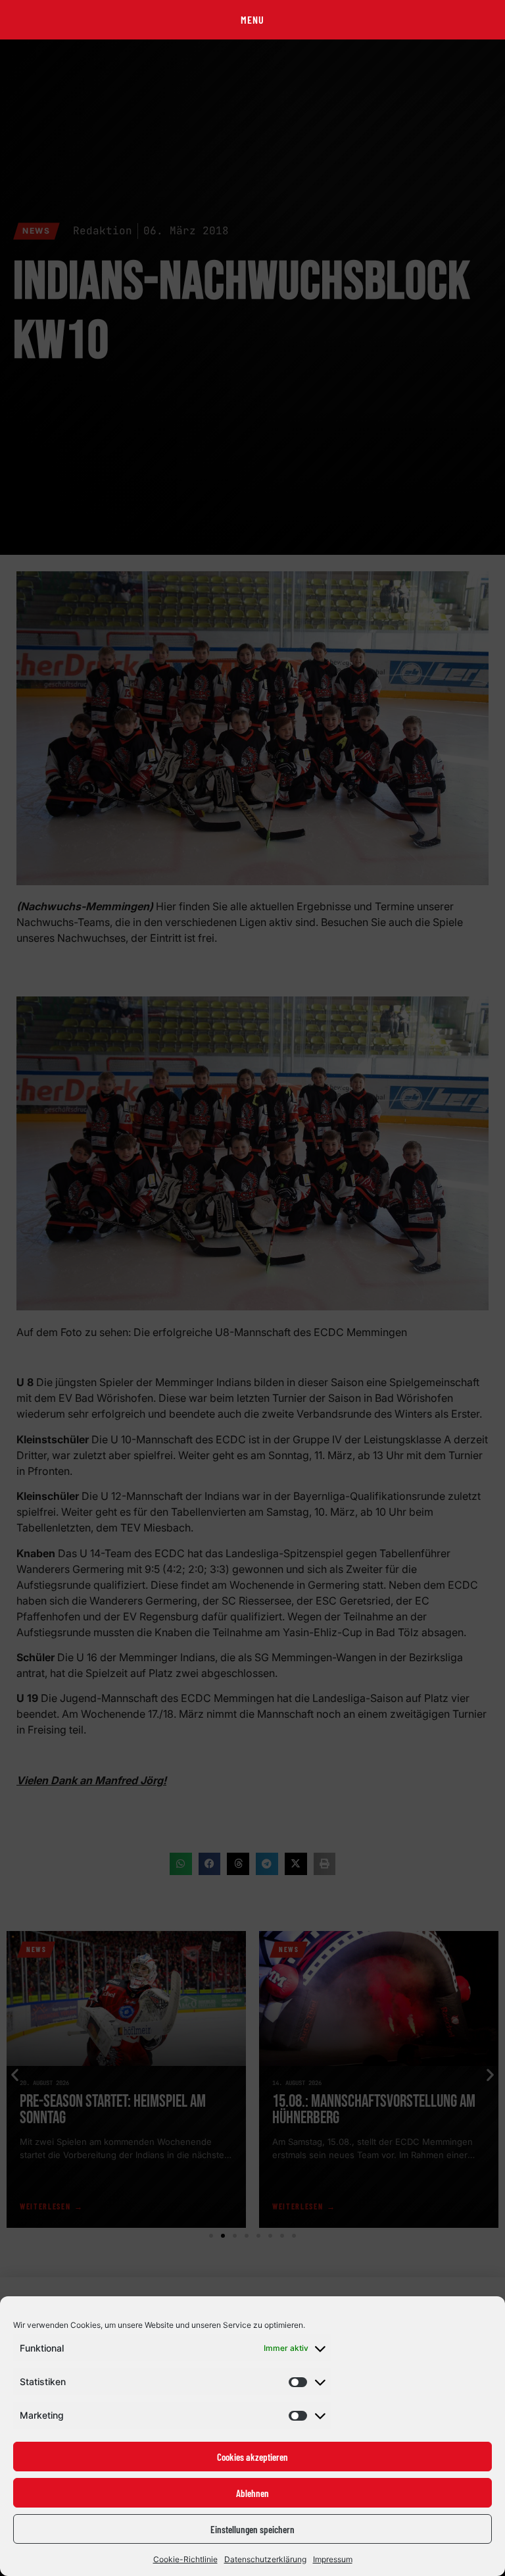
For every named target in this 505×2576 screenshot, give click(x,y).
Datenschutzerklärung (265, 2559)
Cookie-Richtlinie (185, 2559)
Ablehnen (252, 2493)
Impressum (333, 2559)
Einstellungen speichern (252, 2529)
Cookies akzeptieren (252, 2457)
